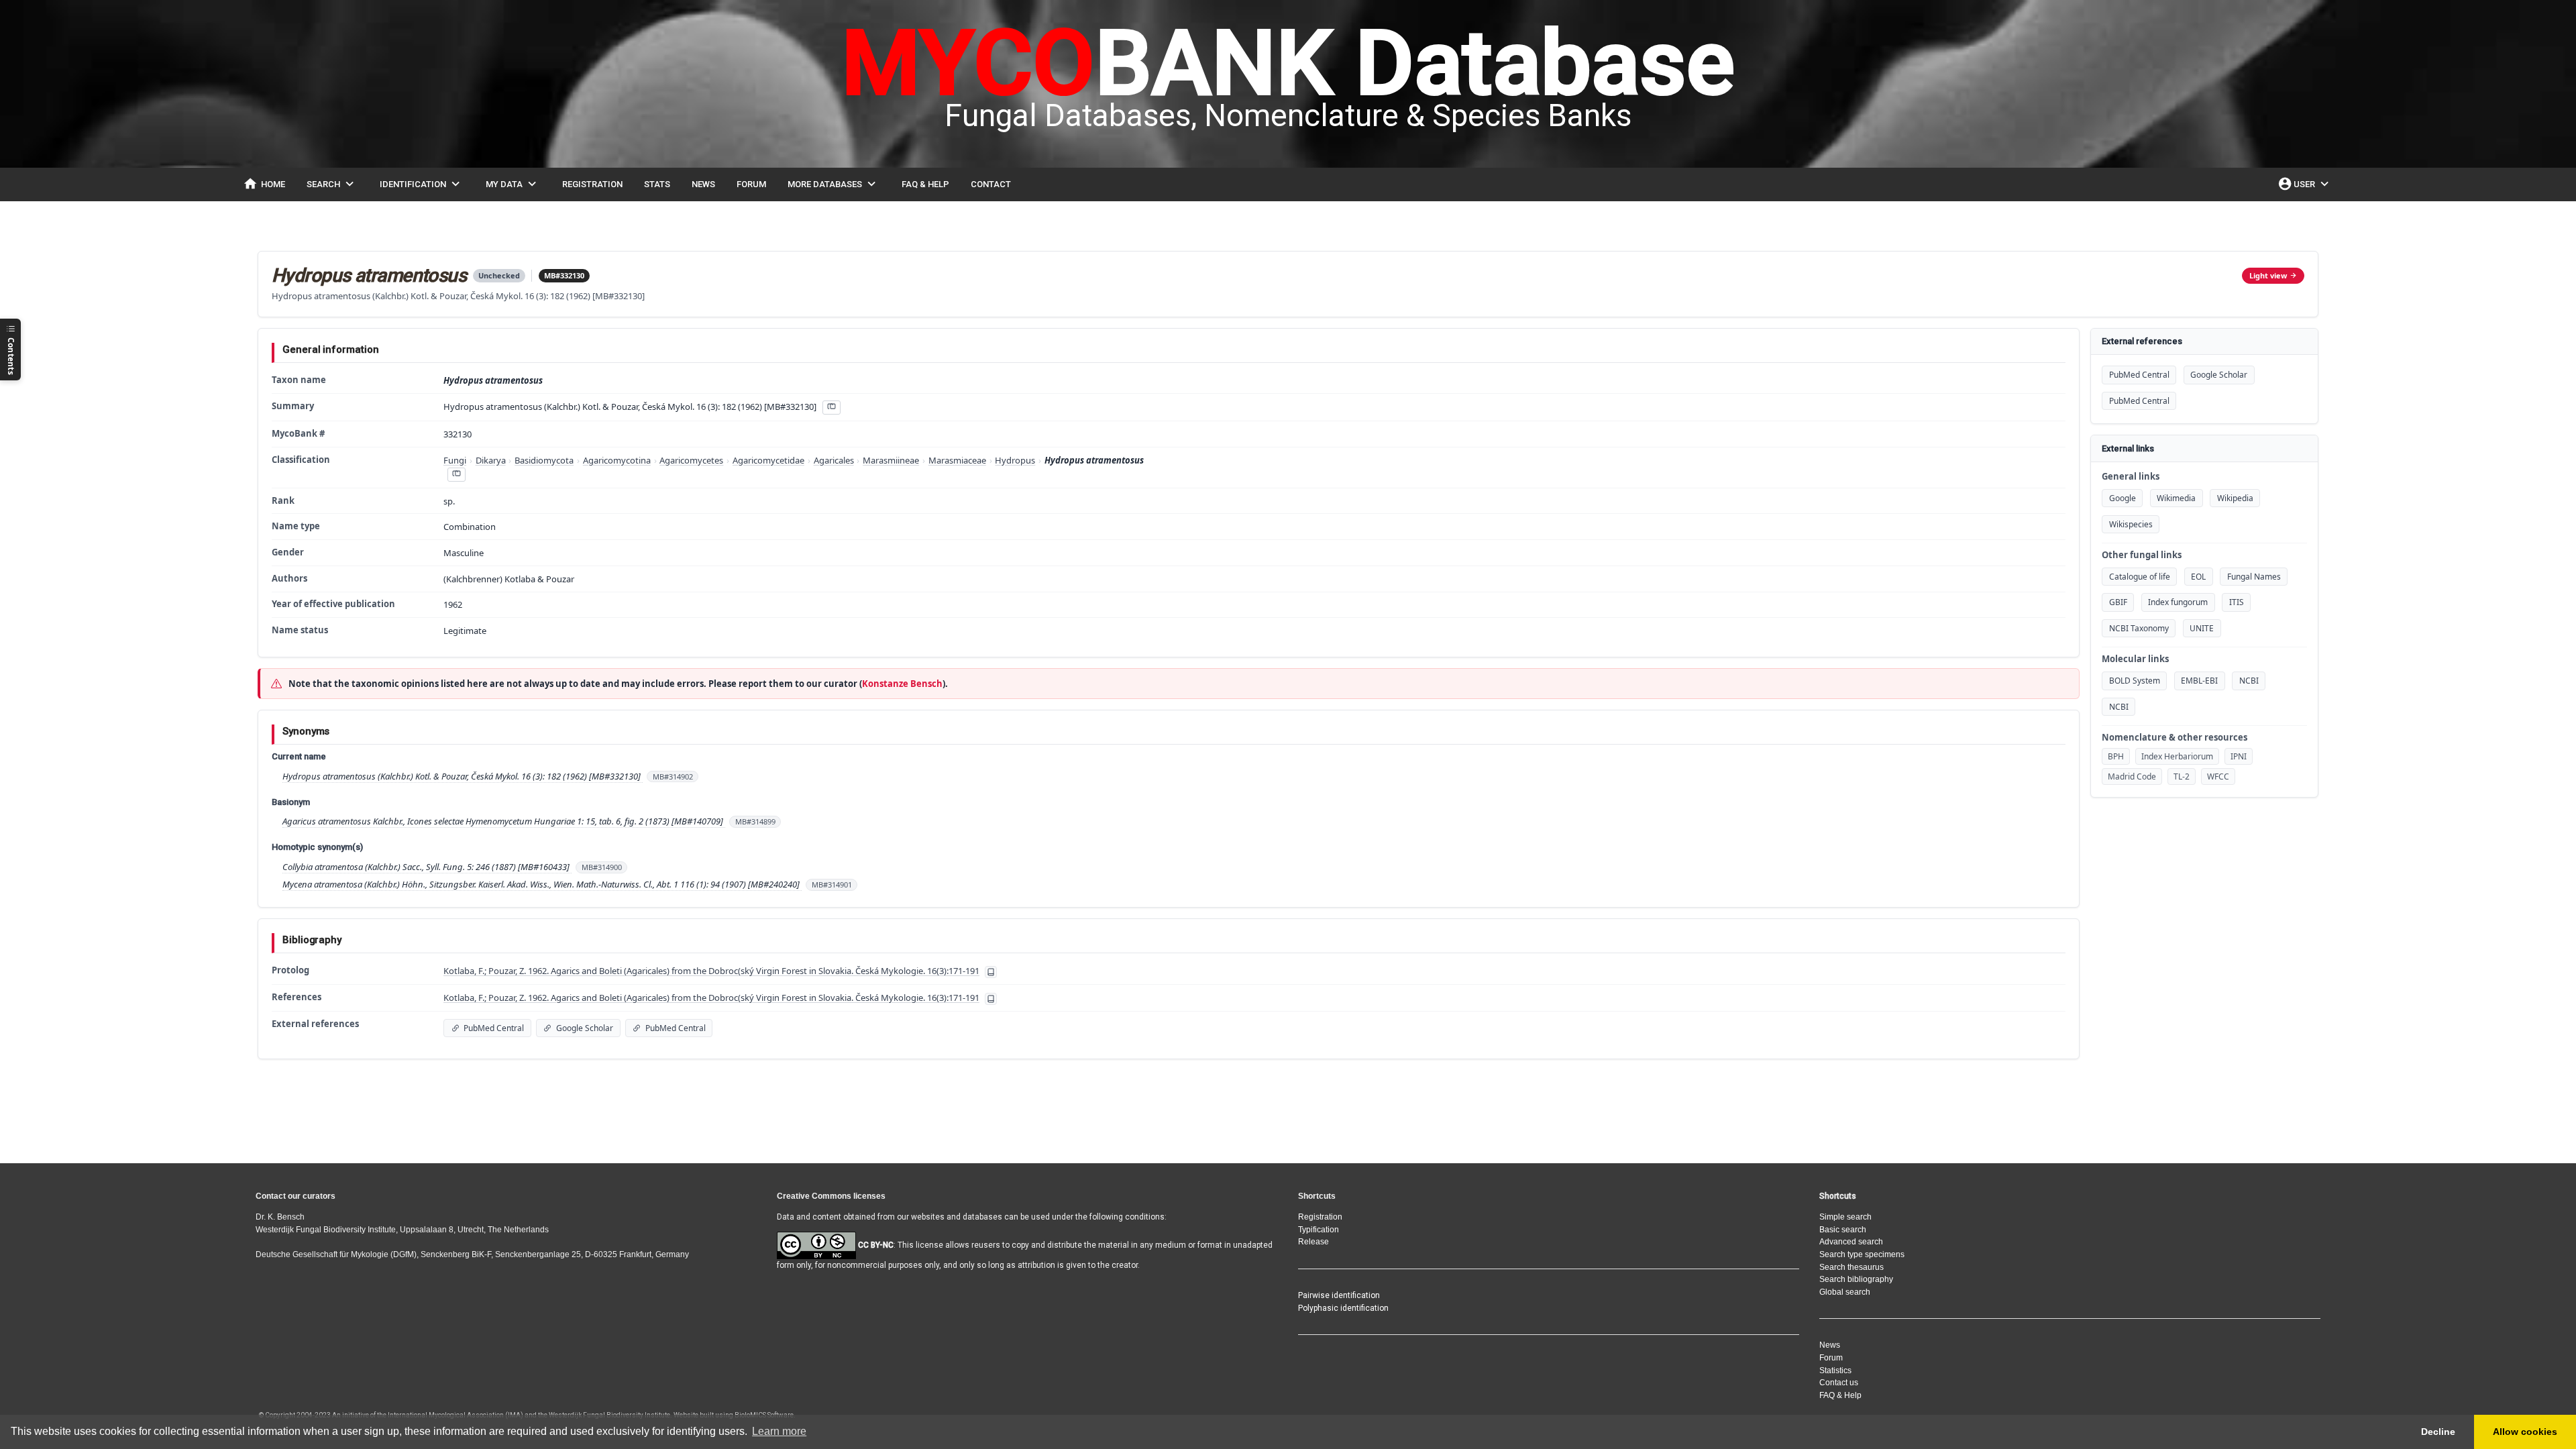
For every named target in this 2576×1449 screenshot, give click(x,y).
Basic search (1843, 1230)
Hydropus (1015, 460)
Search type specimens (1862, 1254)
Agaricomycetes (691, 460)
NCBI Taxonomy (2139, 628)
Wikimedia (2176, 498)
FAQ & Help (1840, 1395)
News (1830, 1345)
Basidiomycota (544, 460)
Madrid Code (2132, 776)
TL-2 (2182, 776)
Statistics (1835, 1371)
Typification (1319, 1230)
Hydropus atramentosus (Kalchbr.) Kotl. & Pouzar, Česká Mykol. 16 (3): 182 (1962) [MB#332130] (463, 776)
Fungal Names (2254, 577)
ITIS (2237, 602)
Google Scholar (2219, 375)
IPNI (2239, 756)
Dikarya (491, 460)
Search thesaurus (1851, 1267)
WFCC (2218, 776)
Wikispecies (2131, 524)
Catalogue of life (2140, 577)
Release (1313, 1242)
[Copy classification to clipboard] (456, 475)
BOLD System (2135, 681)
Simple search (1845, 1217)
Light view (2268, 275)
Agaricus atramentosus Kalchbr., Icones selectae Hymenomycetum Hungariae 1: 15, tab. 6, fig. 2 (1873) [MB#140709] (504, 821)
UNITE (2202, 628)
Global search (1845, 1292)
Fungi (455, 460)
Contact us (1839, 1383)
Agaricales (834, 460)
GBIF (2118, 602)
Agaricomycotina (617, 460)
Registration (1320, 1217)
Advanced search (1851, 1242)
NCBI (2249, 681)
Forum (1831, 1358)
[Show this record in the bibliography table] (991, 972)
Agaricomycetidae (768, 460)
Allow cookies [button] (2525, 1432)
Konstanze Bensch (902, 684)
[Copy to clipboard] (831, 408)
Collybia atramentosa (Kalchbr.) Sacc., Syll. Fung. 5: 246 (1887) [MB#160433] (427, 867)
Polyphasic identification (1343, 1308)
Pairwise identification (1339, 1295)
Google (2123, 498)
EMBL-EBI (2199, 681)
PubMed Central (2139, 375)
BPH (2116, 756)
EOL (2198, 577)
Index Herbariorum (2177, 756)
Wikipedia (2235, 498)
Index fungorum (2178, 602)
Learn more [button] (779, 1431)
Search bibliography (1856, 1279)
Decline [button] (2438, 1432)
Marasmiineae (891, 460)
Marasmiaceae (957, 460)
